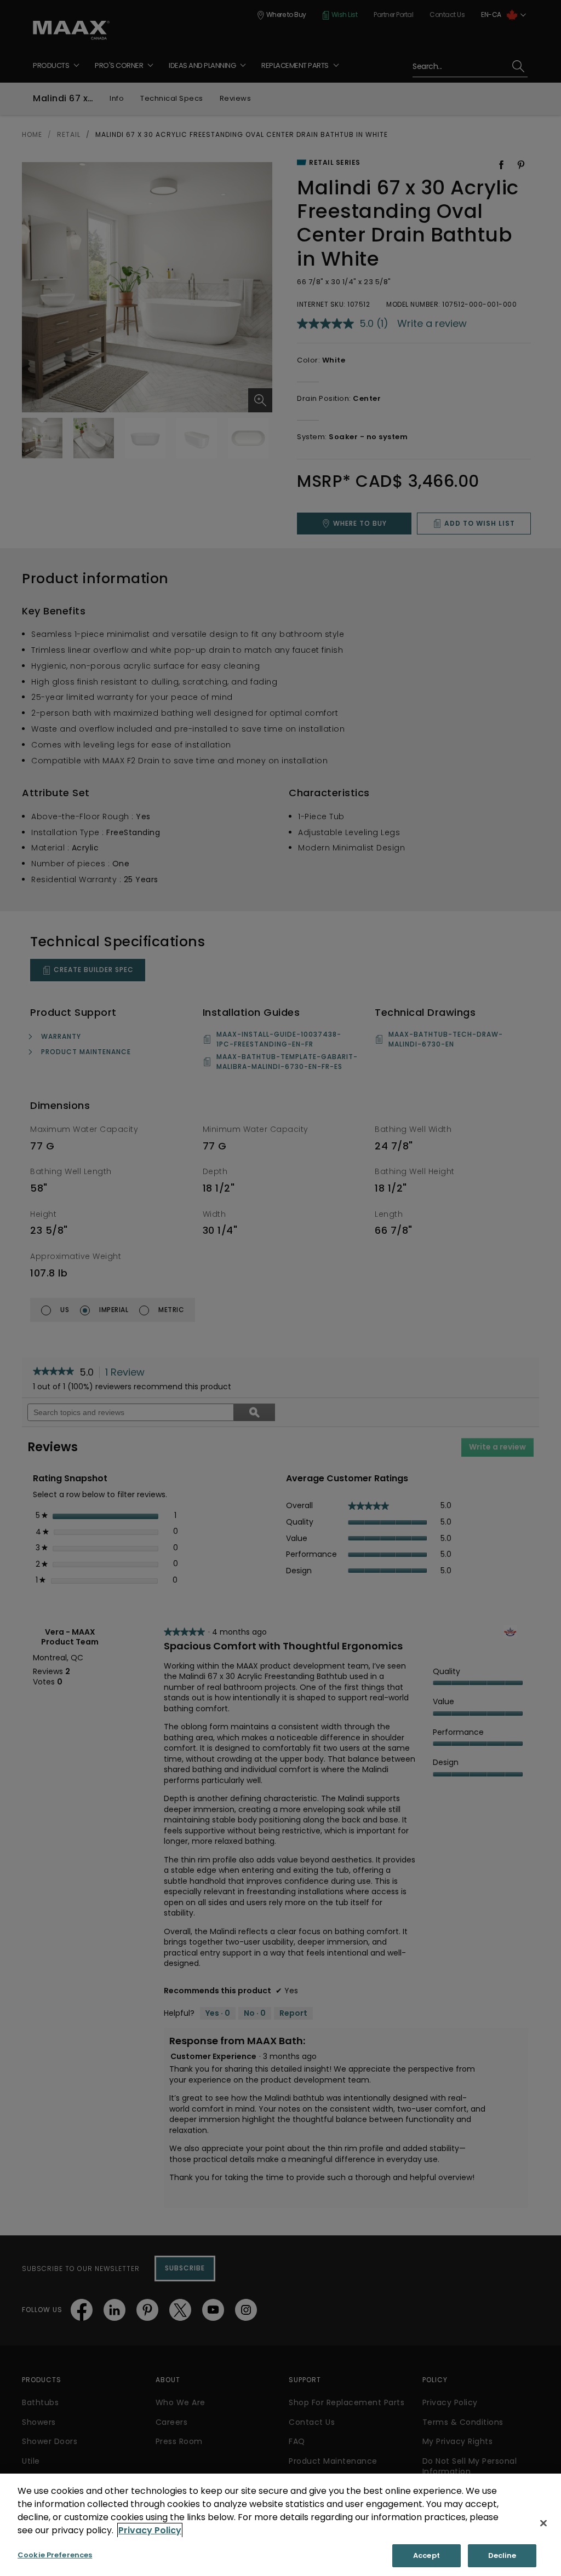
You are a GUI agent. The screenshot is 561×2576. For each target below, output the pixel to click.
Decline (502, 2555)
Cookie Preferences (55, 2555)
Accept (427, 2555)
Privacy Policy (150, 2530)
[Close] (543, 2523)
